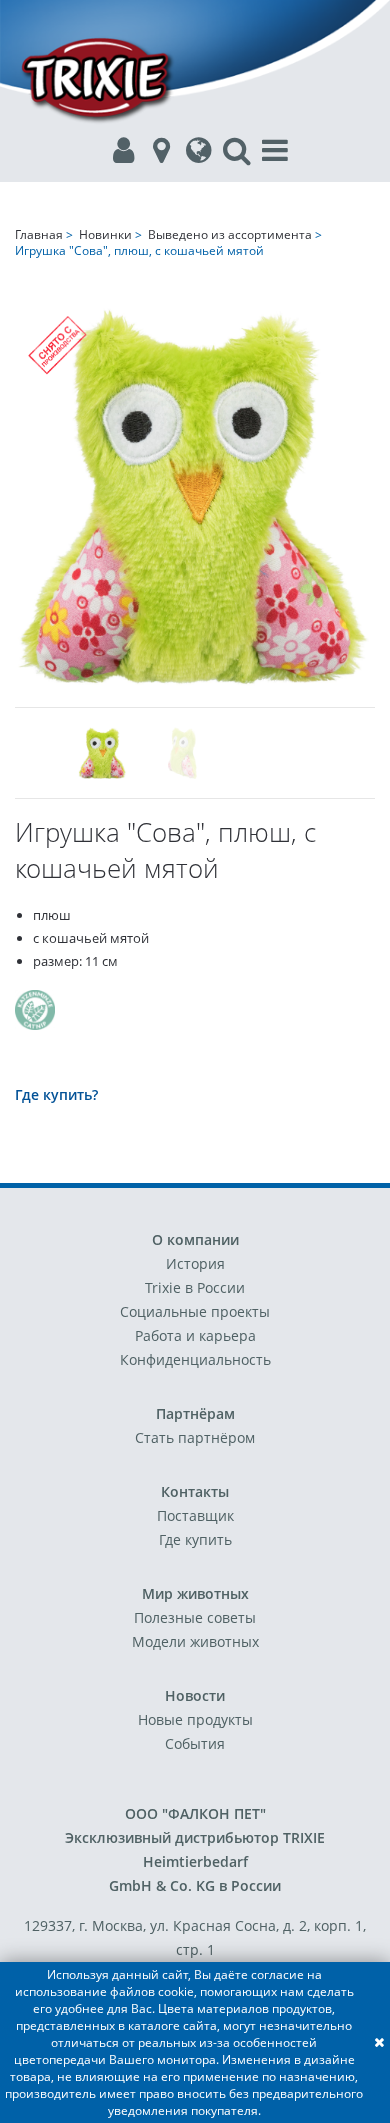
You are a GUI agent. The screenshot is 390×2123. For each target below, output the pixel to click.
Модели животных (195, 1641)
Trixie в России (195, 1287)
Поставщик (195, 1515)
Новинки (105, 234)
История (195, 1263)
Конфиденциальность (195, 1359)
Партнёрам (195, 1413)
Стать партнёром (195, 1437)
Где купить (195, 1539)
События (195, 1743)
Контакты (195, 1491)
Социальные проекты (195, 1311)
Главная (39, 234)
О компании (195, 1239)
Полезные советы (195, 1617)
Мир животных (195, 1593)
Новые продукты (195, 1719)
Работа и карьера (195, 1335)
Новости (195, 1695)
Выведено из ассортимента (230, 234)
